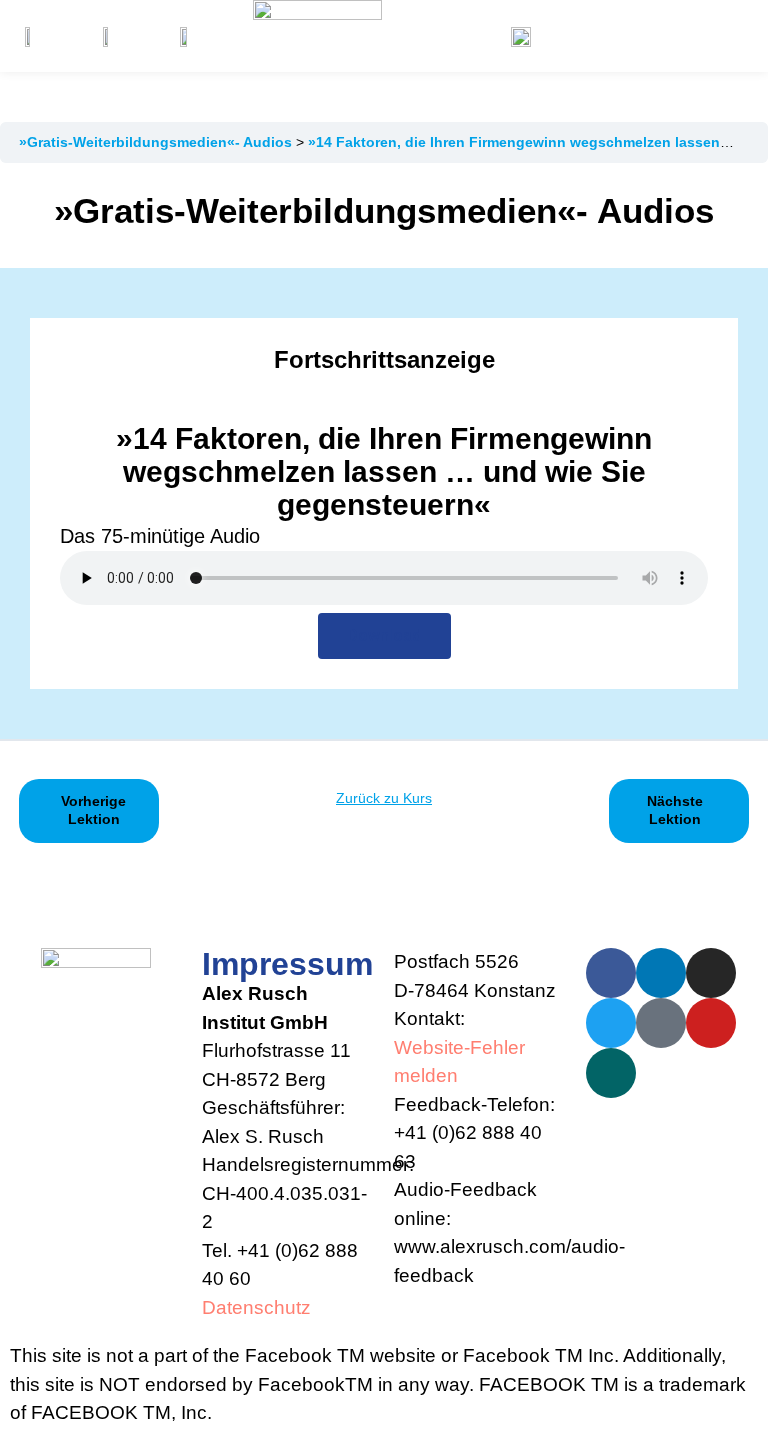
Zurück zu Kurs (384, 798)
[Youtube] (711, 1023)
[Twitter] (611, 1023)
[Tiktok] (661, 1023)
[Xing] (611, 1073)
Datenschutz (256, 1307)
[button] (679, 36)
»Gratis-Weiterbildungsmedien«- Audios (157, 142)
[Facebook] (611, 973)
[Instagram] (711, 973)
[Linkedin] (661, 973)
